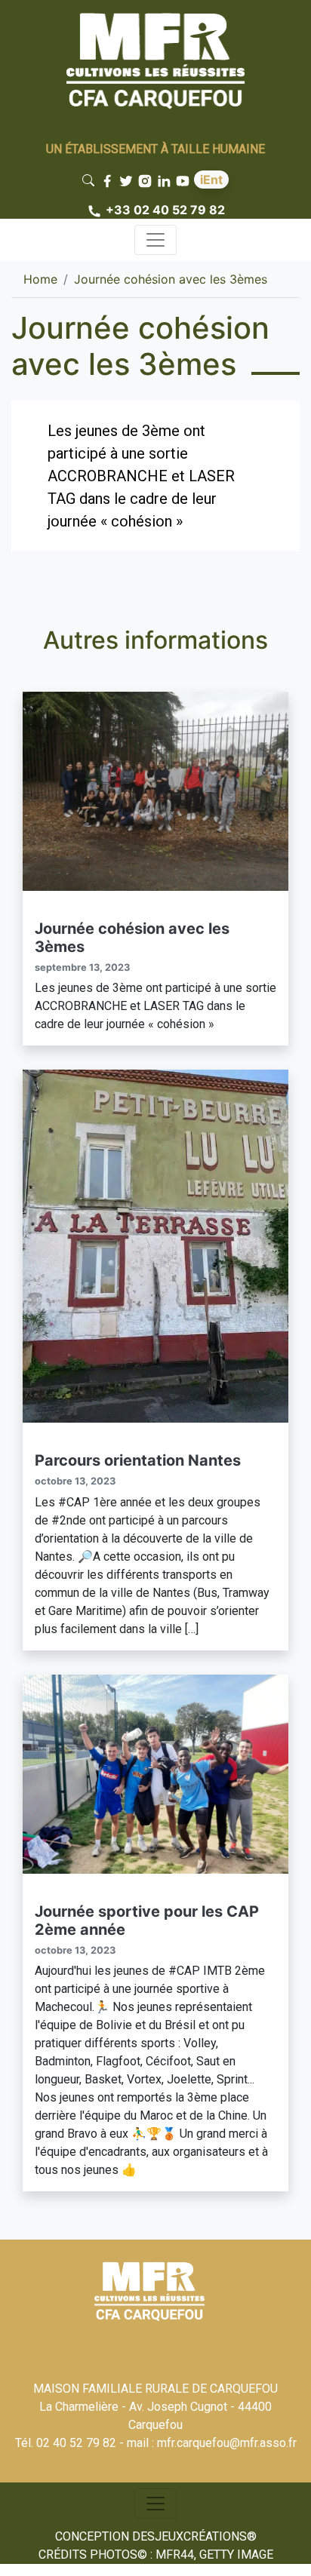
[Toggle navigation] (155, 240)
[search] (91, 180)
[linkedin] (166, 180)
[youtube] (185, 180)
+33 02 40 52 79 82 (165, 210)
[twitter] (128, 180)
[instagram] (147, 180)
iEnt (211, 180)
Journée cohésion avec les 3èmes (171, 279)
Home (40, 279)
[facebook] (109, 180)
